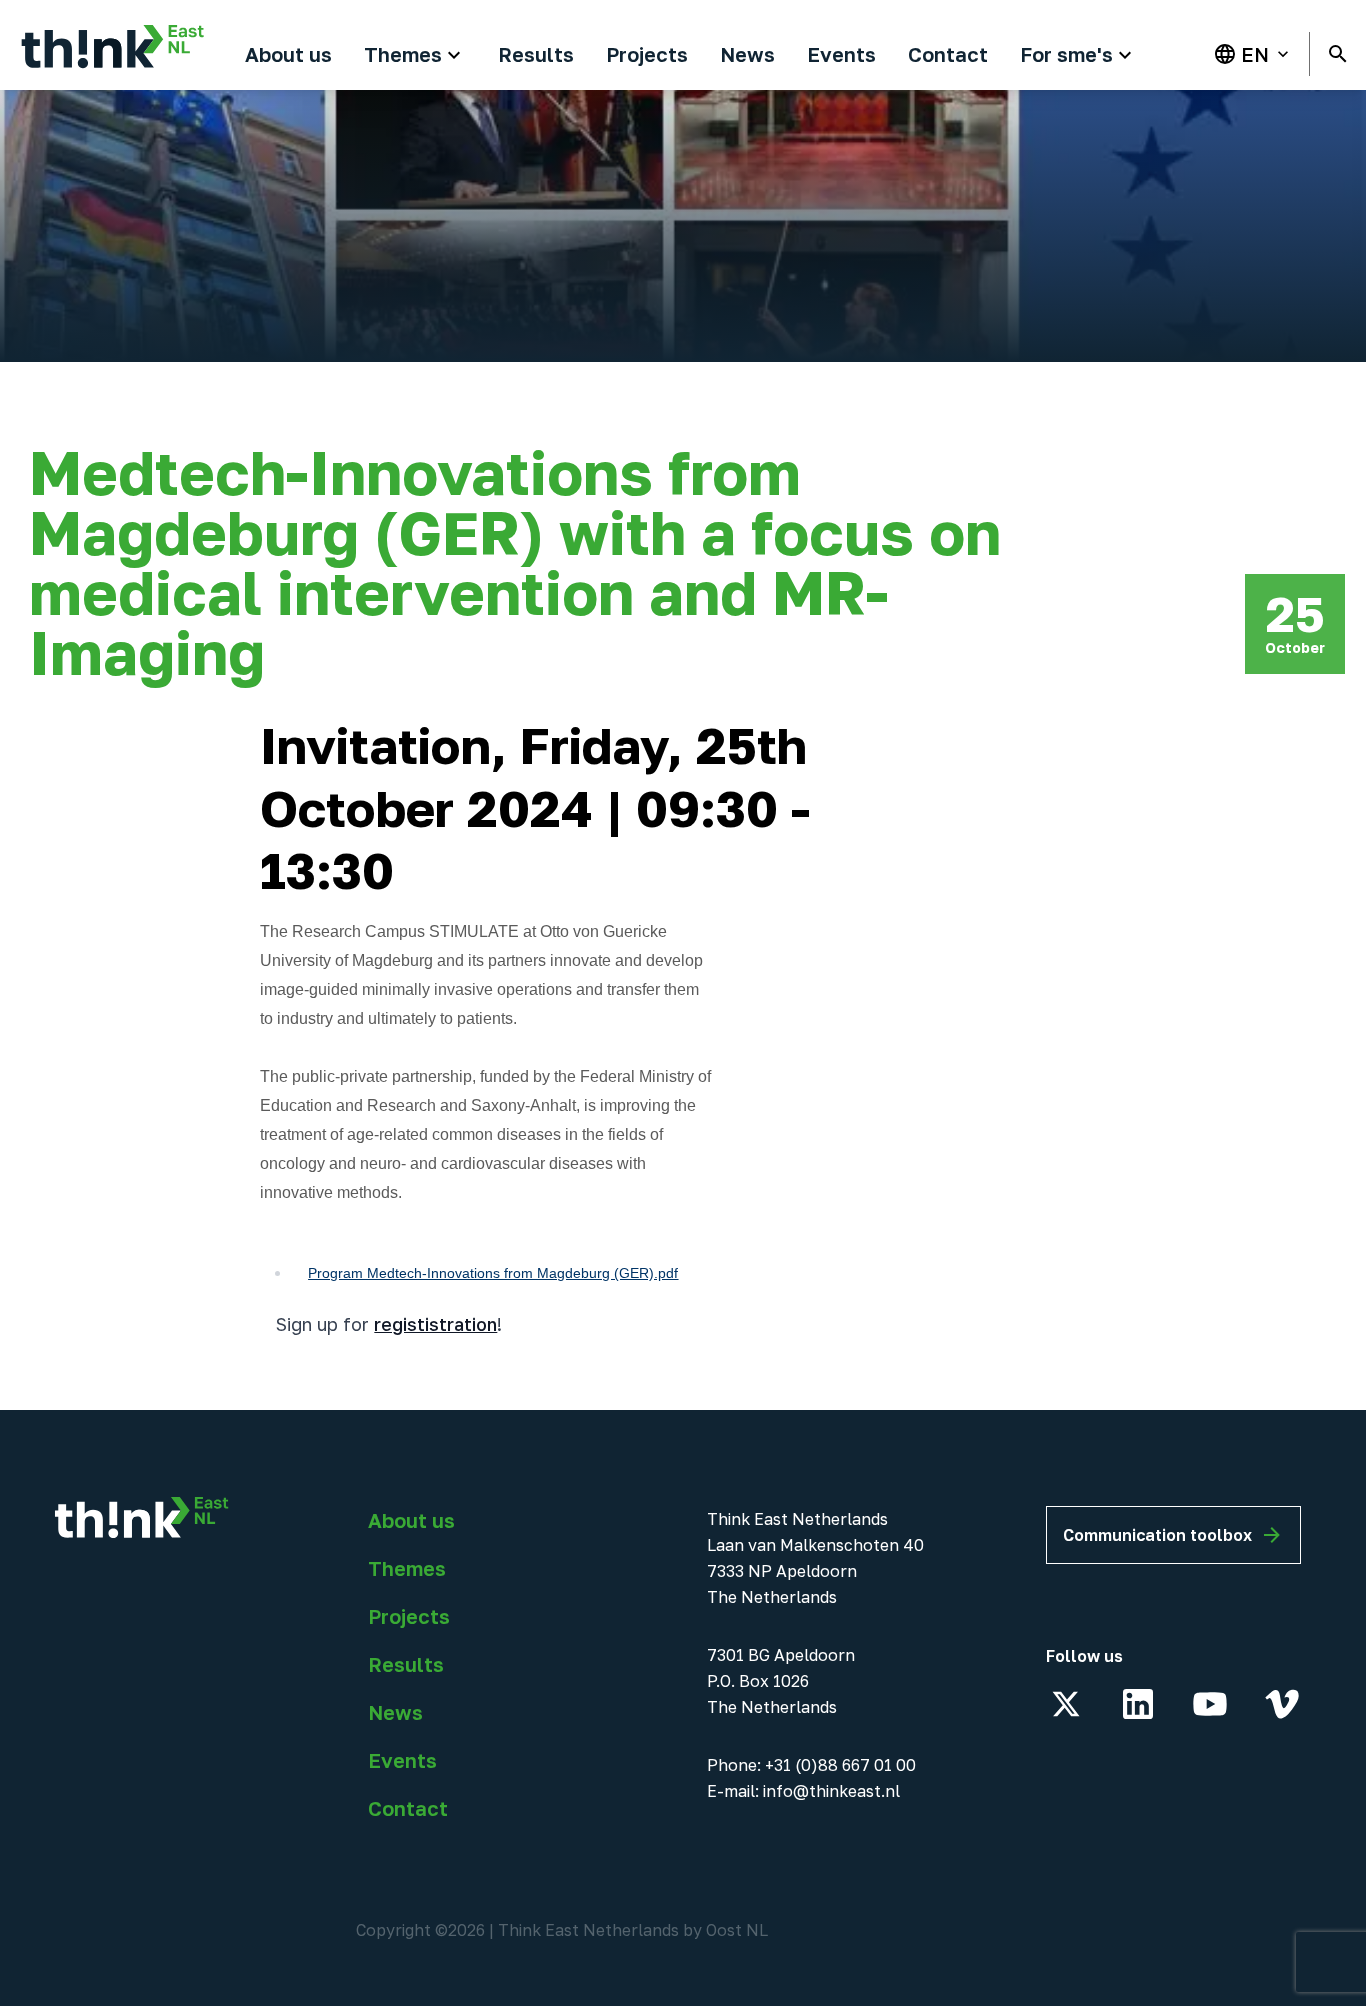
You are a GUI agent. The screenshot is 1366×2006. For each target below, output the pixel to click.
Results (406, 1664)
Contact (408, 1808)
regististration (435, 1324)
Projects (409, 1616)
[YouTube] (1210, 1704)
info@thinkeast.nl (831, 1791)
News (395, 1712)
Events (402, 1760)
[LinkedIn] (1138, 1704)
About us (411, 1520)
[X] (1066, 1704)
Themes (407, 1568)
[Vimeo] (1282, 1704)
